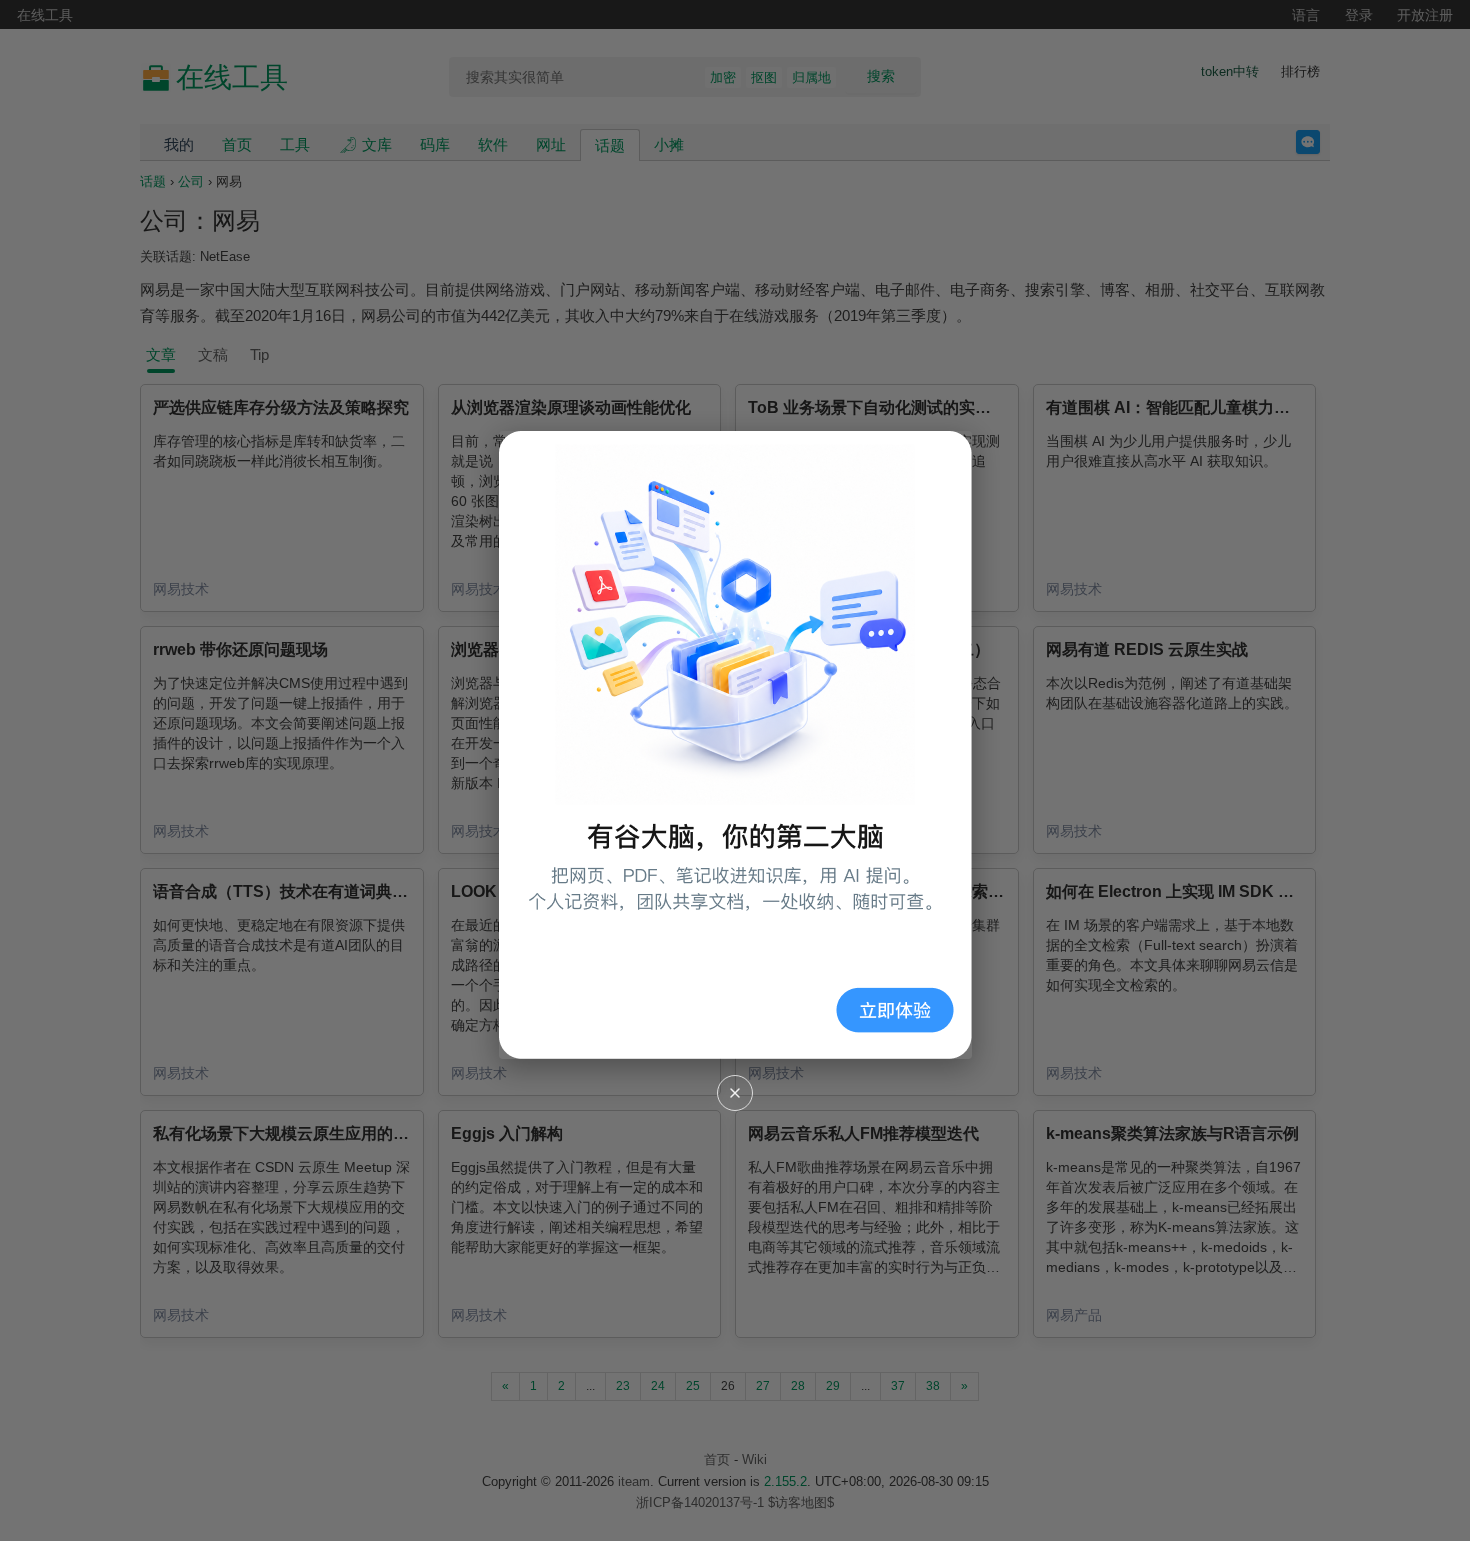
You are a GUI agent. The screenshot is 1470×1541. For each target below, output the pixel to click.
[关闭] (735, 1093)
